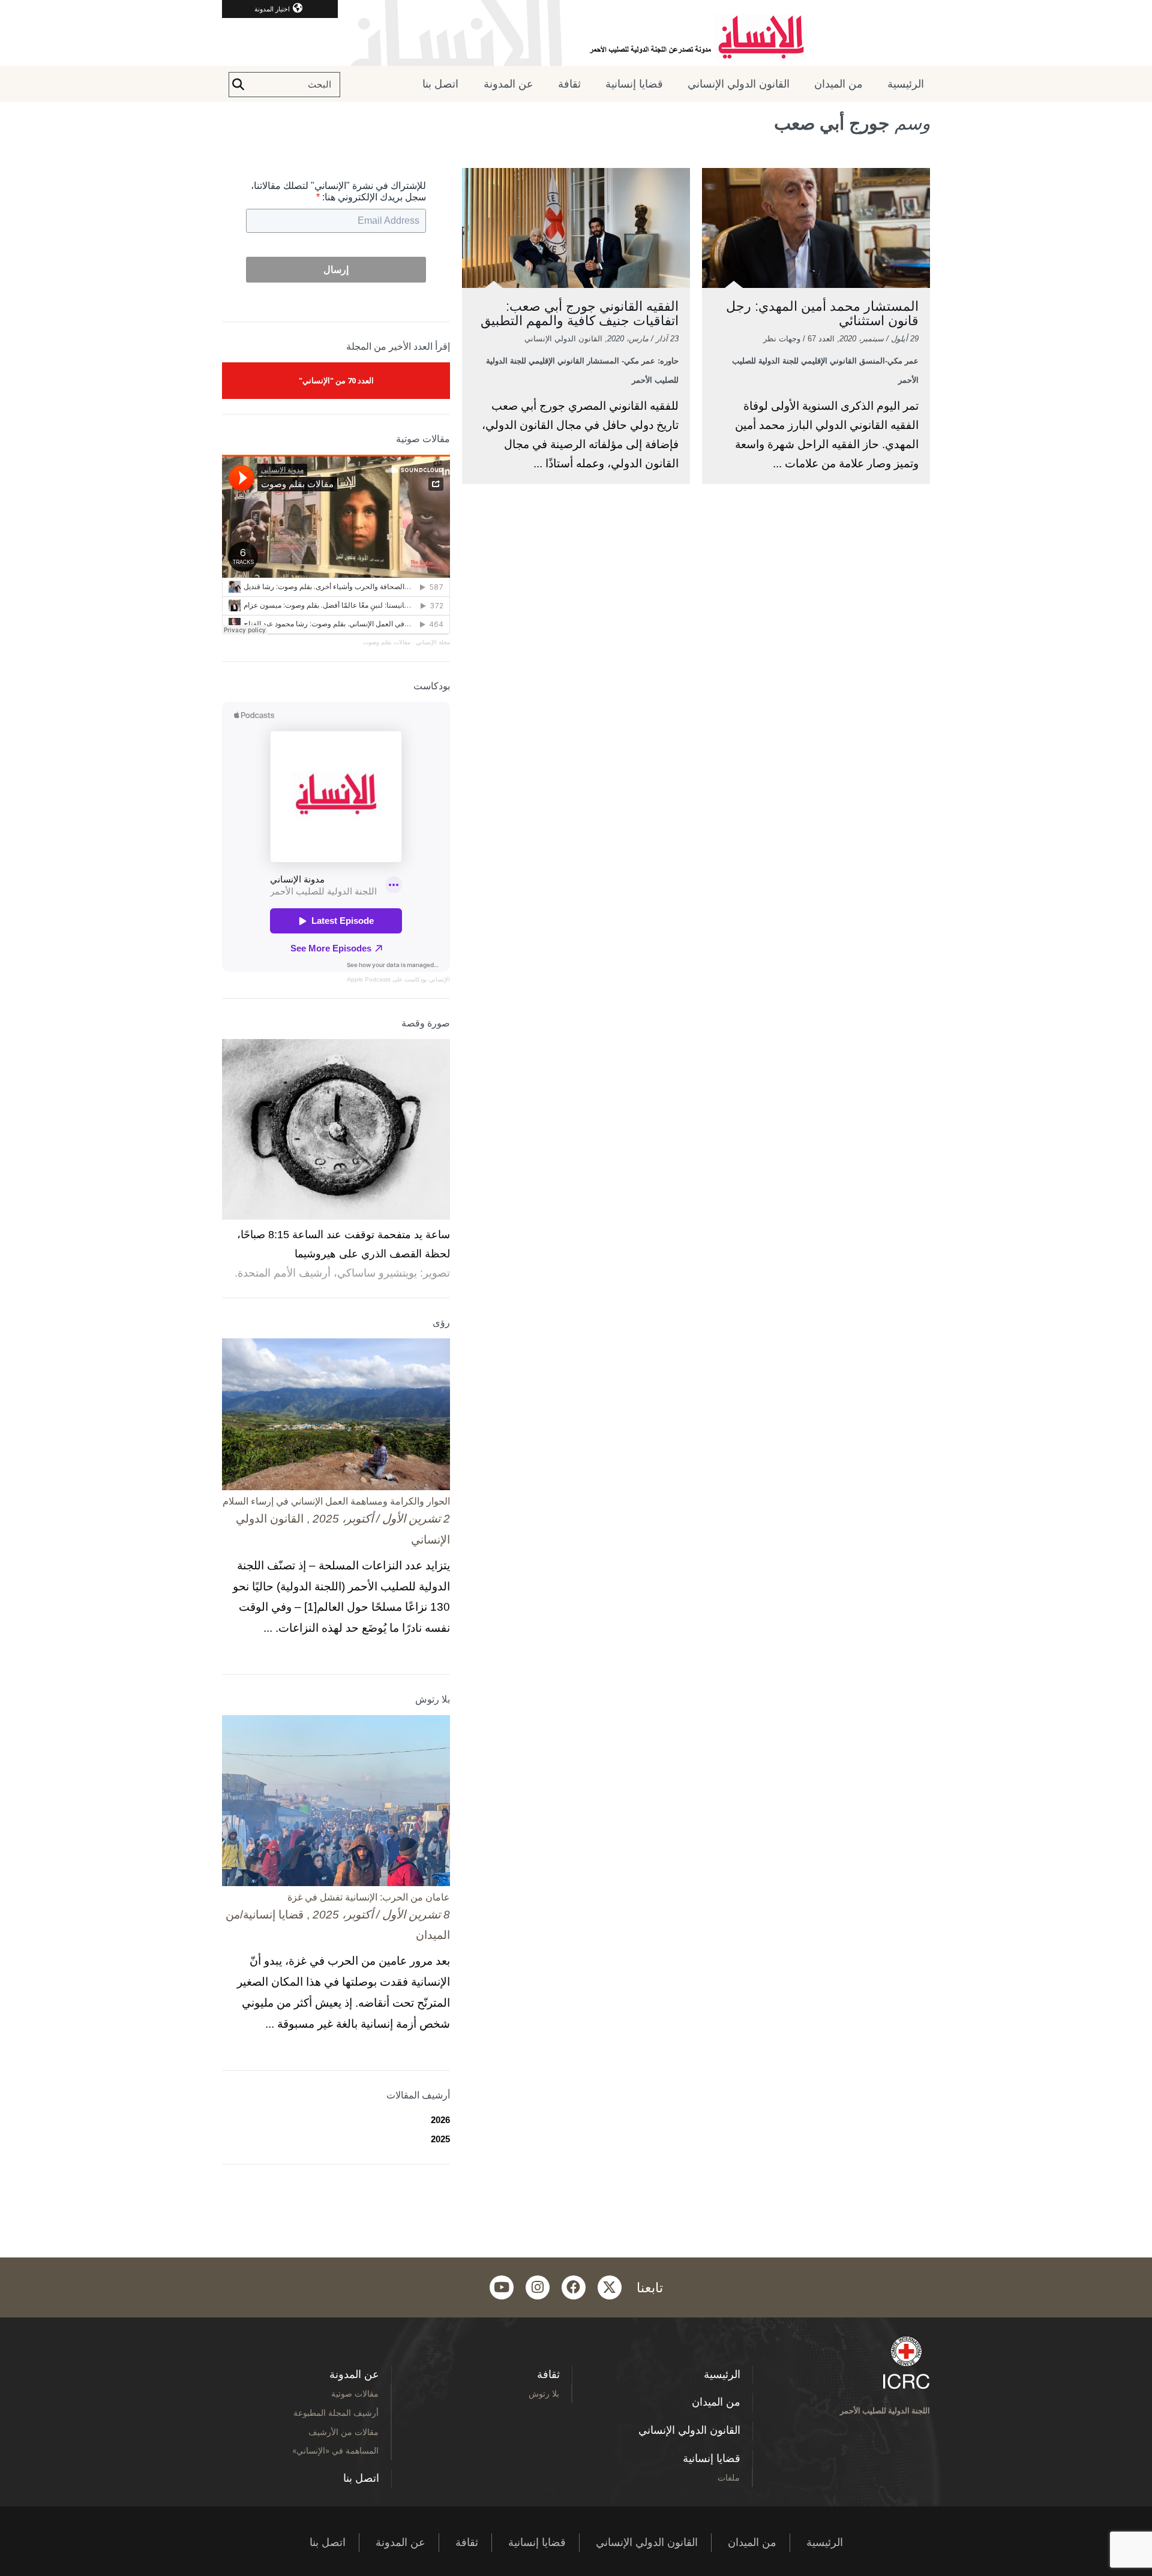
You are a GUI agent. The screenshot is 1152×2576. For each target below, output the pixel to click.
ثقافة (569, 84)
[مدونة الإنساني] (576, 33)
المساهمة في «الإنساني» (335, 2450)
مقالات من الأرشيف (343, 2432)
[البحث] (238, 85)
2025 (440, 2139)
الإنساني (439, 979)
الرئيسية (906, 84)
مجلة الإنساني (433, 642)
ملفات (729, 2477)
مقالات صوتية (355, 2393)
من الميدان (838, 84)
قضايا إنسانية (634, 84)
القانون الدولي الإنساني (739, 84)
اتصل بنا (440, 84)
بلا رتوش (544, 2393)
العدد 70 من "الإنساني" (336, 380)
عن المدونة (508, 84)
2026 (440, 2120)
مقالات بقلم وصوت (387, 642)
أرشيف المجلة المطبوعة (336, 2413)
